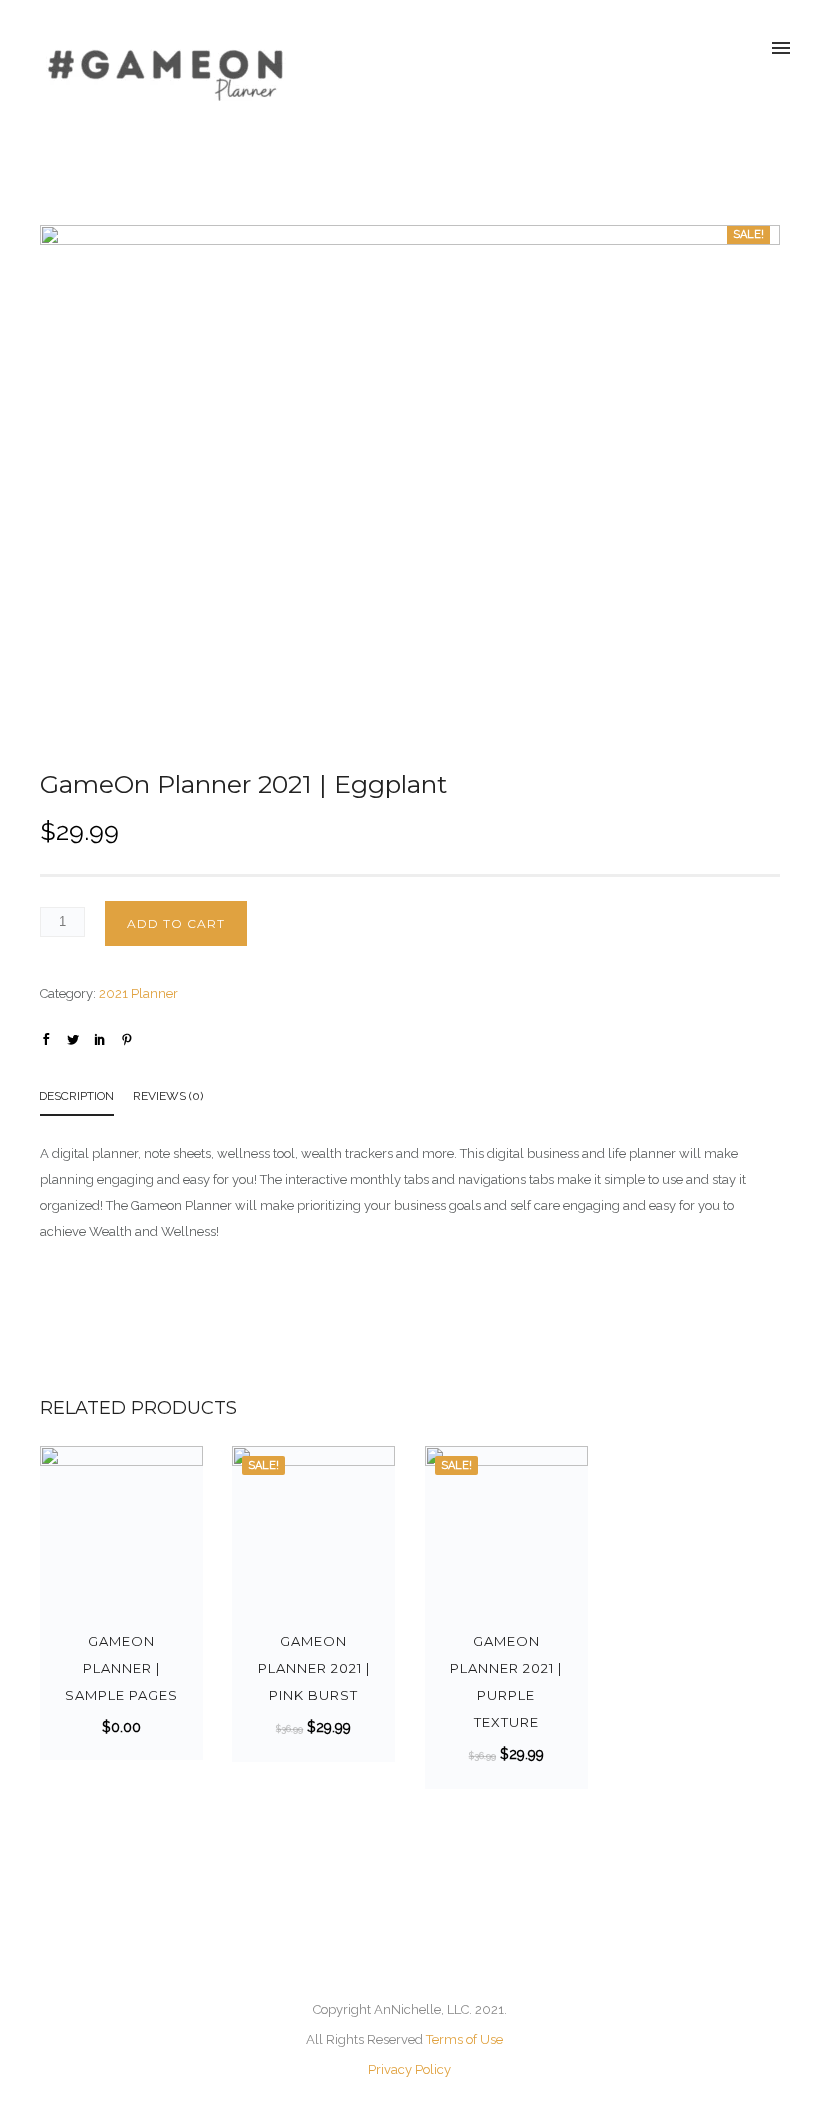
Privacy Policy (409, 2069)
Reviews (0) (168, 1096)
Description (76, 1096)
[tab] (86, 1099)
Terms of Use (464, 2039)
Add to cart (176, 923)
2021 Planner (138, 993)
